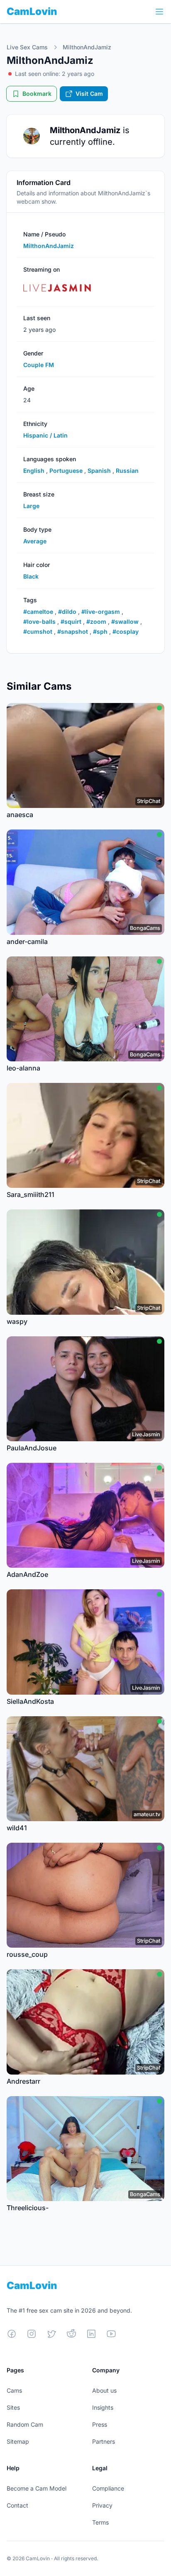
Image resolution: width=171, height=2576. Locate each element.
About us (104, 2390)
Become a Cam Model (37, 2488)
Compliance (108, 2488)
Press (100, 2424)
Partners (104, 2441)
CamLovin (32, 11)
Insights (103, 2407)
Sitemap (18, 2441)
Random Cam (25, 2424)
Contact (17, 2505)
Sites (13, 2407)
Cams (14, 2390)
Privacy (102, 2505)
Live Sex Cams (27, 47)
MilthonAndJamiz (87, 47)
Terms (100, 2522)
